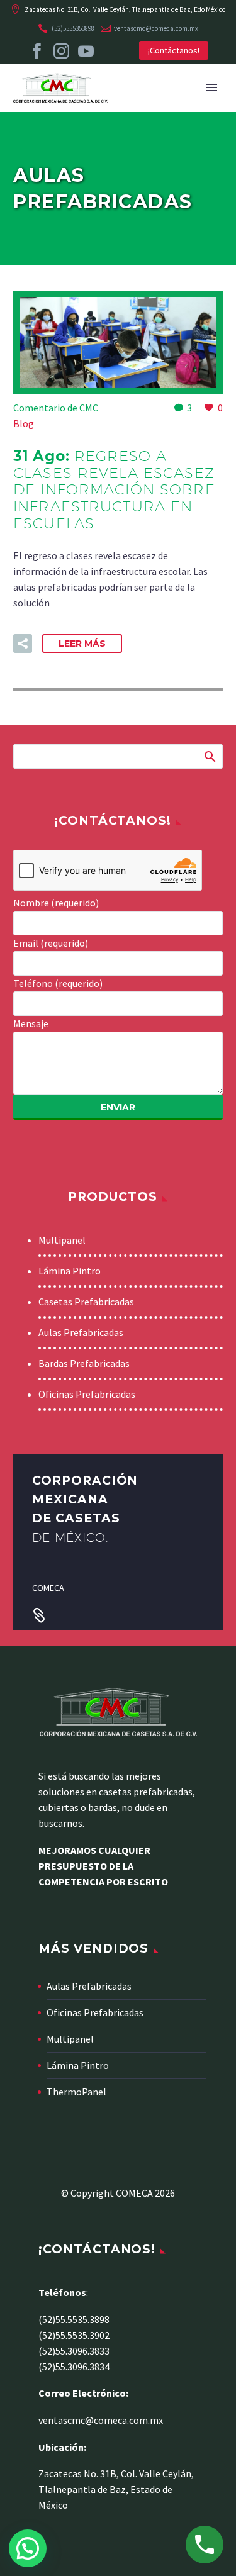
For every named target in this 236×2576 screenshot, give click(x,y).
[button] (23, 644)
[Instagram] (61, 51)
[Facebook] (37, 51)
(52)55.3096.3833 (74, 2351)
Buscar (209, 756)
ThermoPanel (76, 2092)
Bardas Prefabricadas (84, 1363)
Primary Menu (211, 87)
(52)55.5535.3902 (74, 2335)
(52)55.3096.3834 (74, 2367)
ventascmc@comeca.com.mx (156, 28)
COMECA (48, 1588)
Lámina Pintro (70, 1271)
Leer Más (82, 644)
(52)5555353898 (73, 28)
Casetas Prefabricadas (86, 1302)
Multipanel (62, 1240)
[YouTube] (86, 51)
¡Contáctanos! (174, 50)
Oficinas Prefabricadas (87, 1394)
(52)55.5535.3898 (74, 2319)
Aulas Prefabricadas (81, 1332)
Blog (24, 423)
